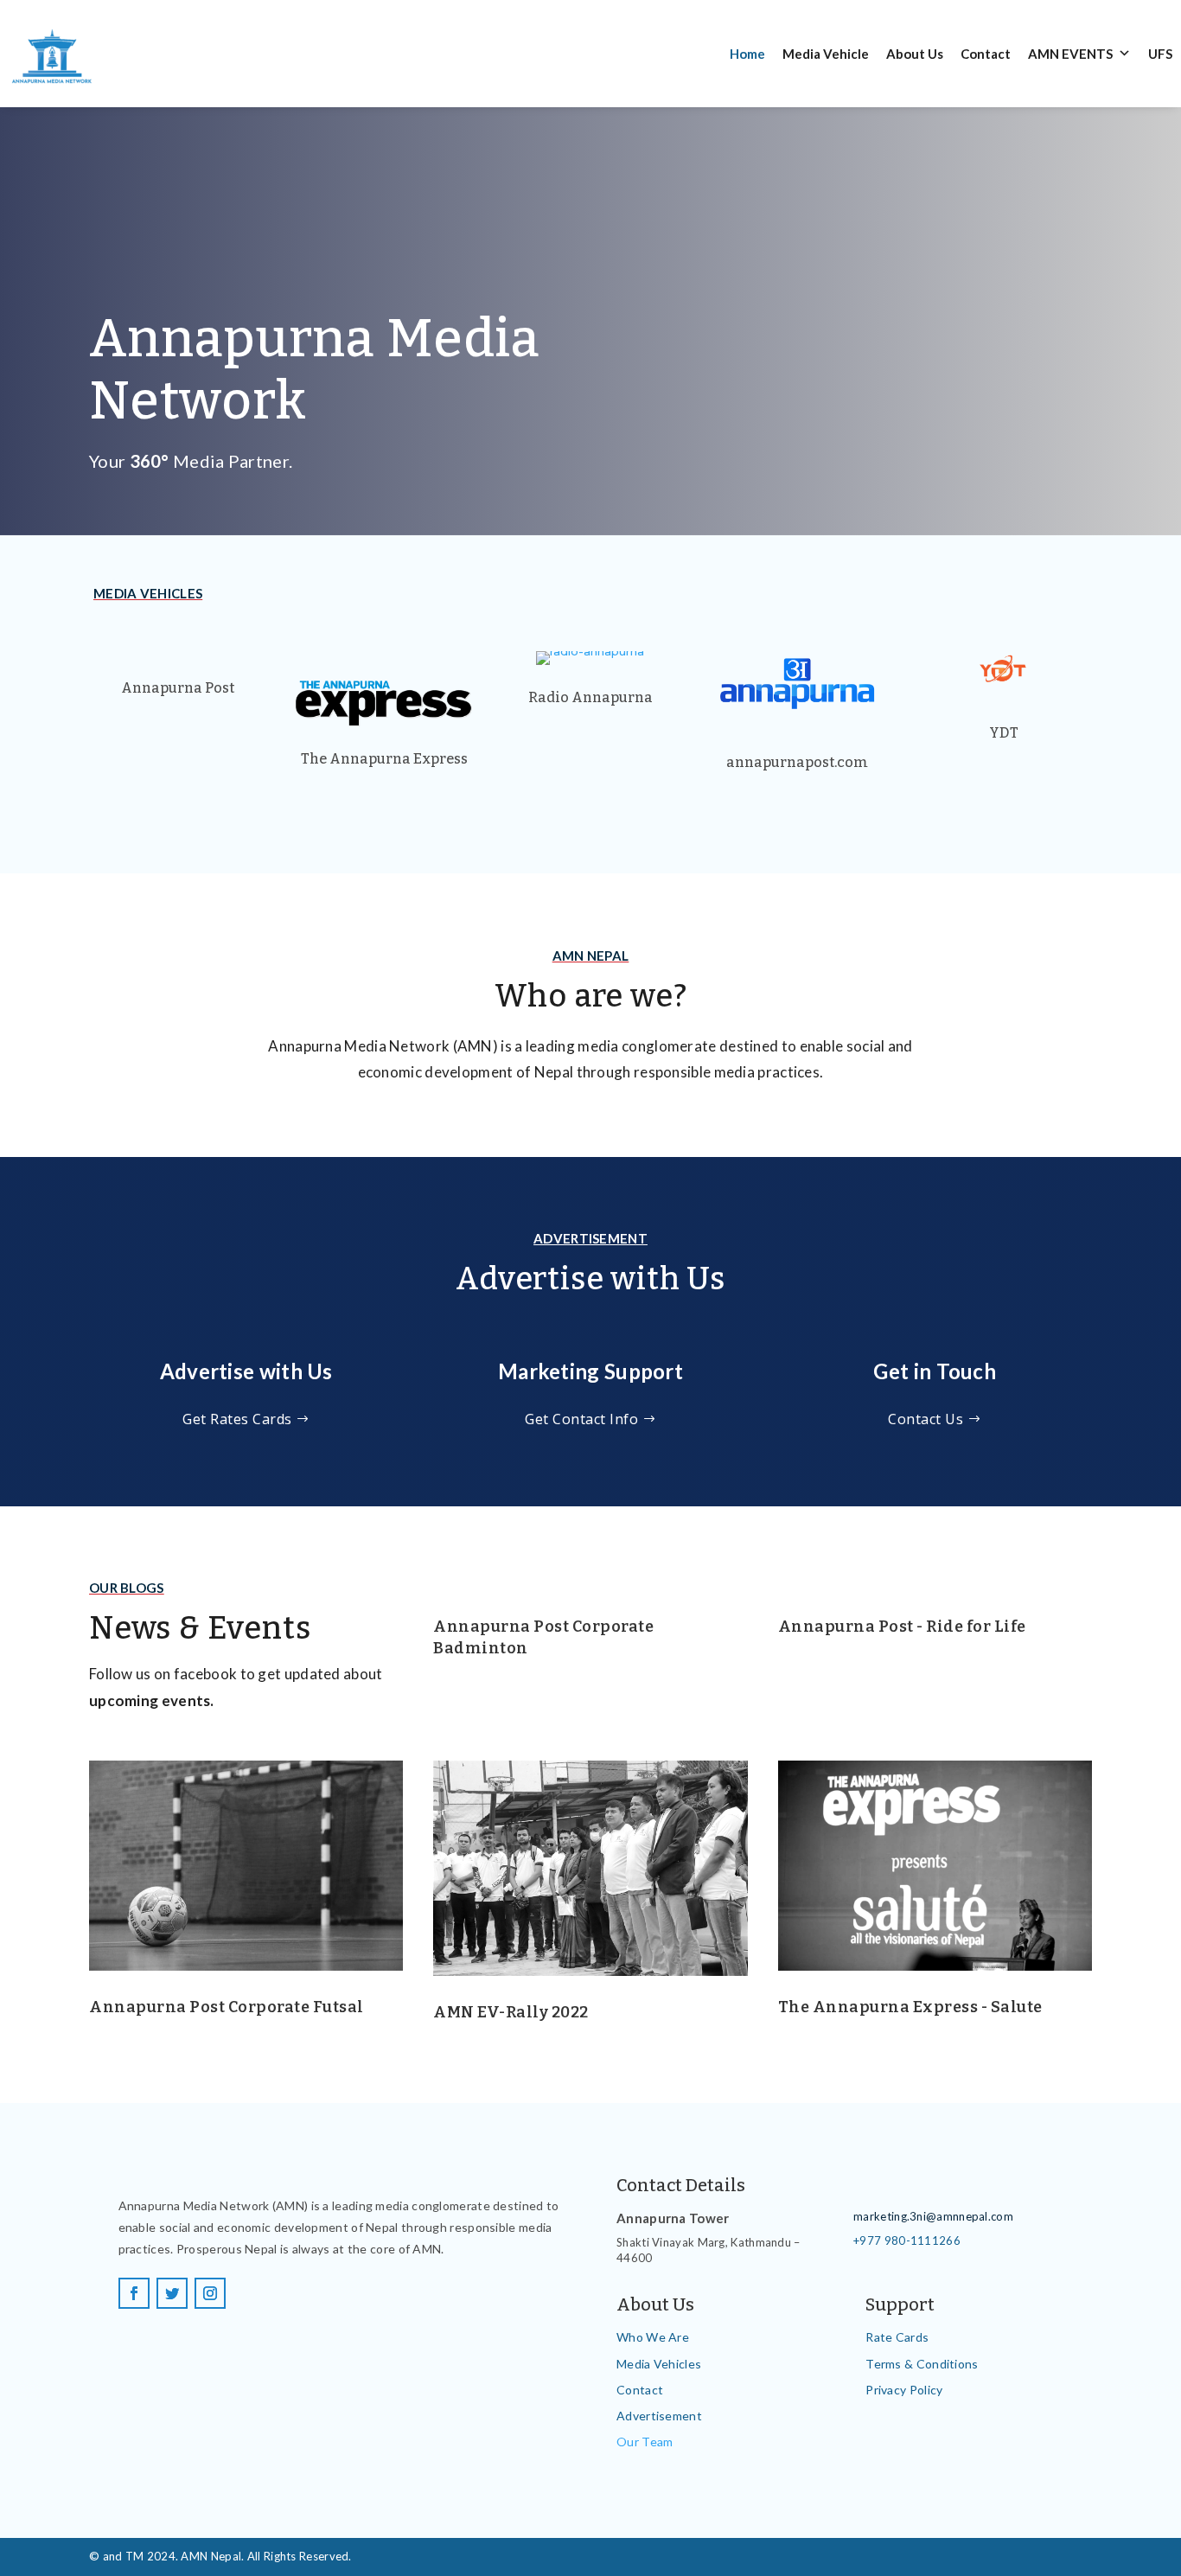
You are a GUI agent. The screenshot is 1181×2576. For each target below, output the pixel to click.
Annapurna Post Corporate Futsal (227, 2007)
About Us (915, 54)
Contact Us (926, 1419)
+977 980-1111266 (907, 2240)
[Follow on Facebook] (134, 2293)
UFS (1160, 54)
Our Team (645, 2442)
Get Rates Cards (237, 1419)
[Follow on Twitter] (172, 2293)
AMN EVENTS (1070, 54)
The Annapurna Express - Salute (910, 2007)
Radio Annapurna (590, 697)
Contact (986, 54)
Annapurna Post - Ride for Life (902, 1627)
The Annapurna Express (384, 759)
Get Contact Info (581, 1419)
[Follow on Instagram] (210, 2293)
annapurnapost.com (797, 762)
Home (747, 54)
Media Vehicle (826, 54)
